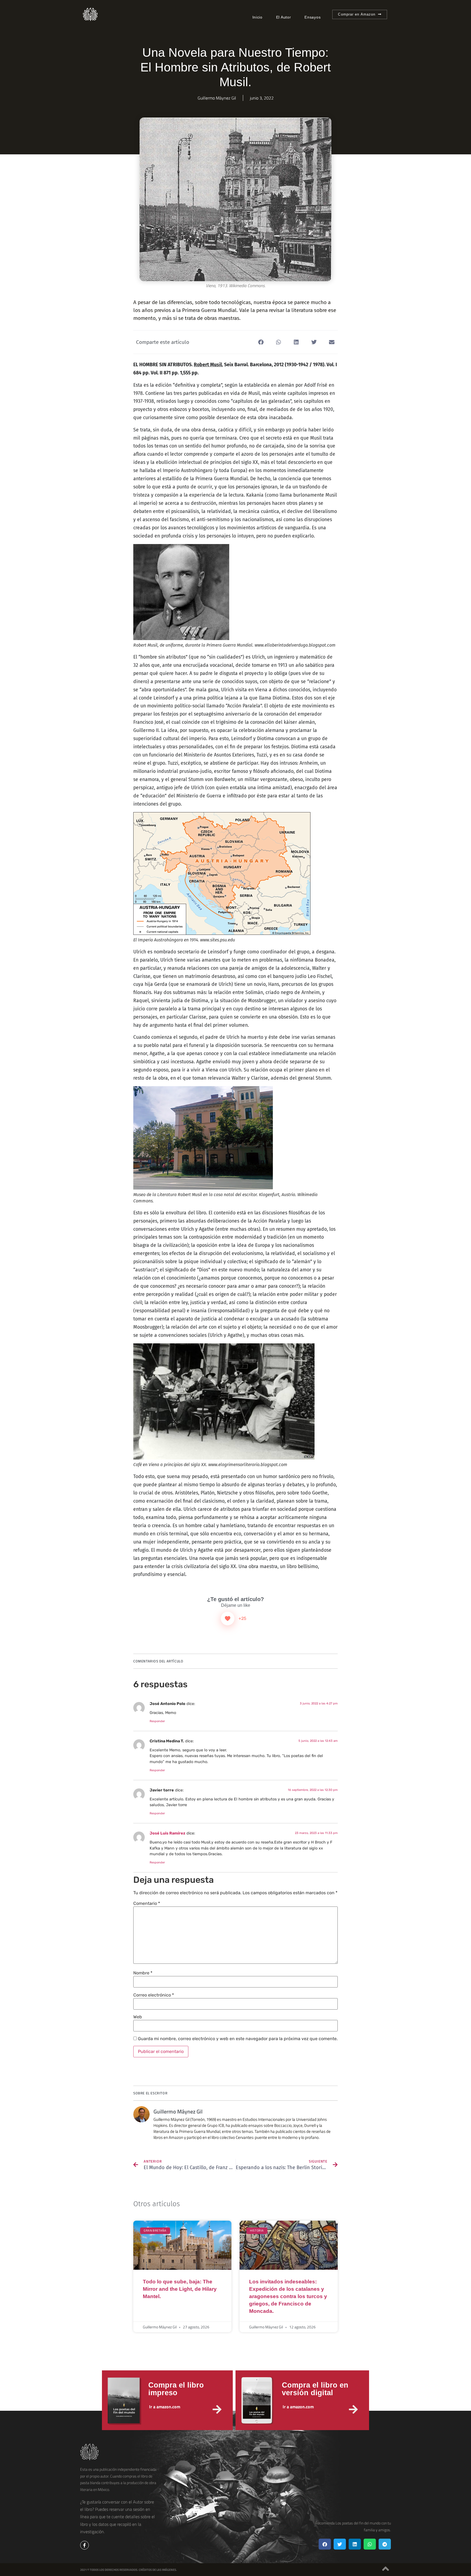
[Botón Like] (228, 1619)
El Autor (284, 17)
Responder (157, 1721)
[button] (261, 342)
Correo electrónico (154, 1995)
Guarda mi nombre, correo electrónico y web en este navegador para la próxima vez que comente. (238, 2039)
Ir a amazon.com (165, 2407)
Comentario (147, 1904)
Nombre (143, 1973)
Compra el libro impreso (176, 2389)
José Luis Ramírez (167, 1833)
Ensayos (313, 17)
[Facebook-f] (84, 2545)
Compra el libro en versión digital (315, 2389)
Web (138, 2017)
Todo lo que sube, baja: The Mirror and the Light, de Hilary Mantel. (180, 2289)
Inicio (257, 17)
